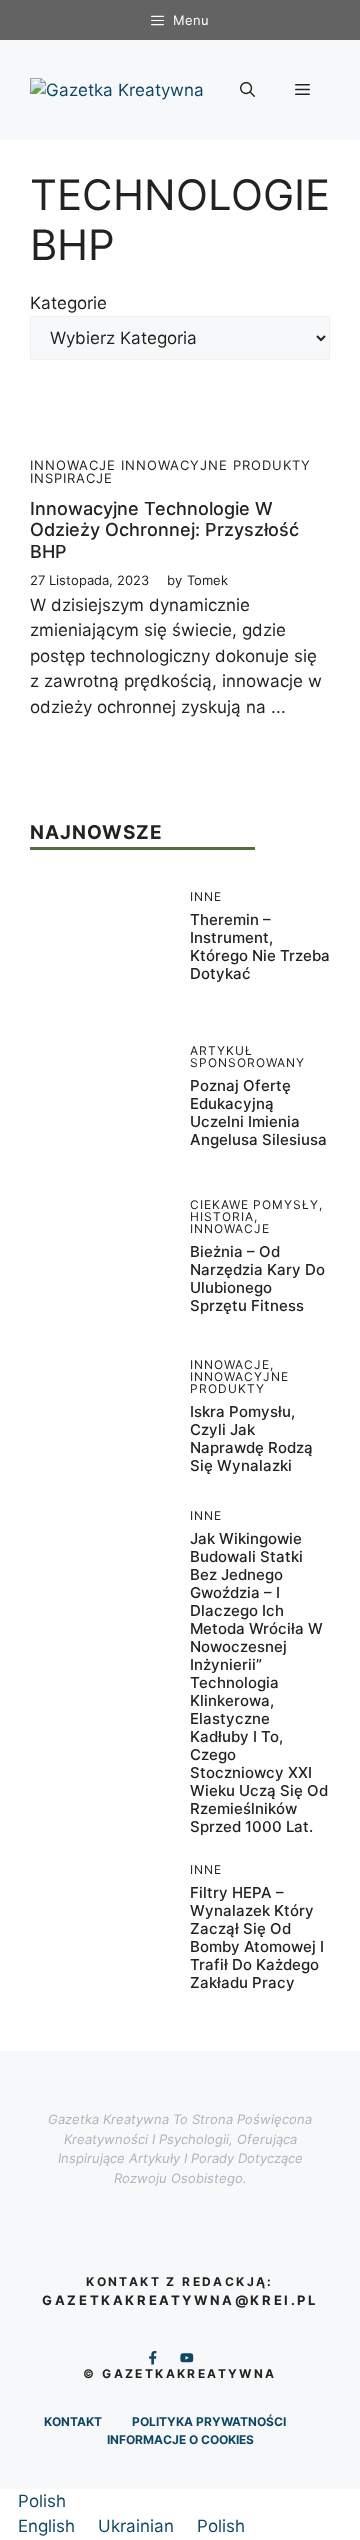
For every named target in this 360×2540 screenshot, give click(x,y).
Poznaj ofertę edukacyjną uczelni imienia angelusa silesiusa (258, 1112)
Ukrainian (138, 2526)
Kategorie (68, 303)
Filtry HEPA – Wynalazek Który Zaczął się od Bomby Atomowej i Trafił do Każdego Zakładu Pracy (257, 1937)
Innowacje (73, 465)
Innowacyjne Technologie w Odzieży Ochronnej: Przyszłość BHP (164, 530)
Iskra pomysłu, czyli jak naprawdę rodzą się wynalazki (251, 1438)
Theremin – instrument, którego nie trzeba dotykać (260, 946)
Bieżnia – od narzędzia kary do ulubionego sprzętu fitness (257, 1278)
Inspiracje (71, 478)
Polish (42, 2501)
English (49, 2526)
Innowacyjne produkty (216, 465)
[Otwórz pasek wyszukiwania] (247, 90)
